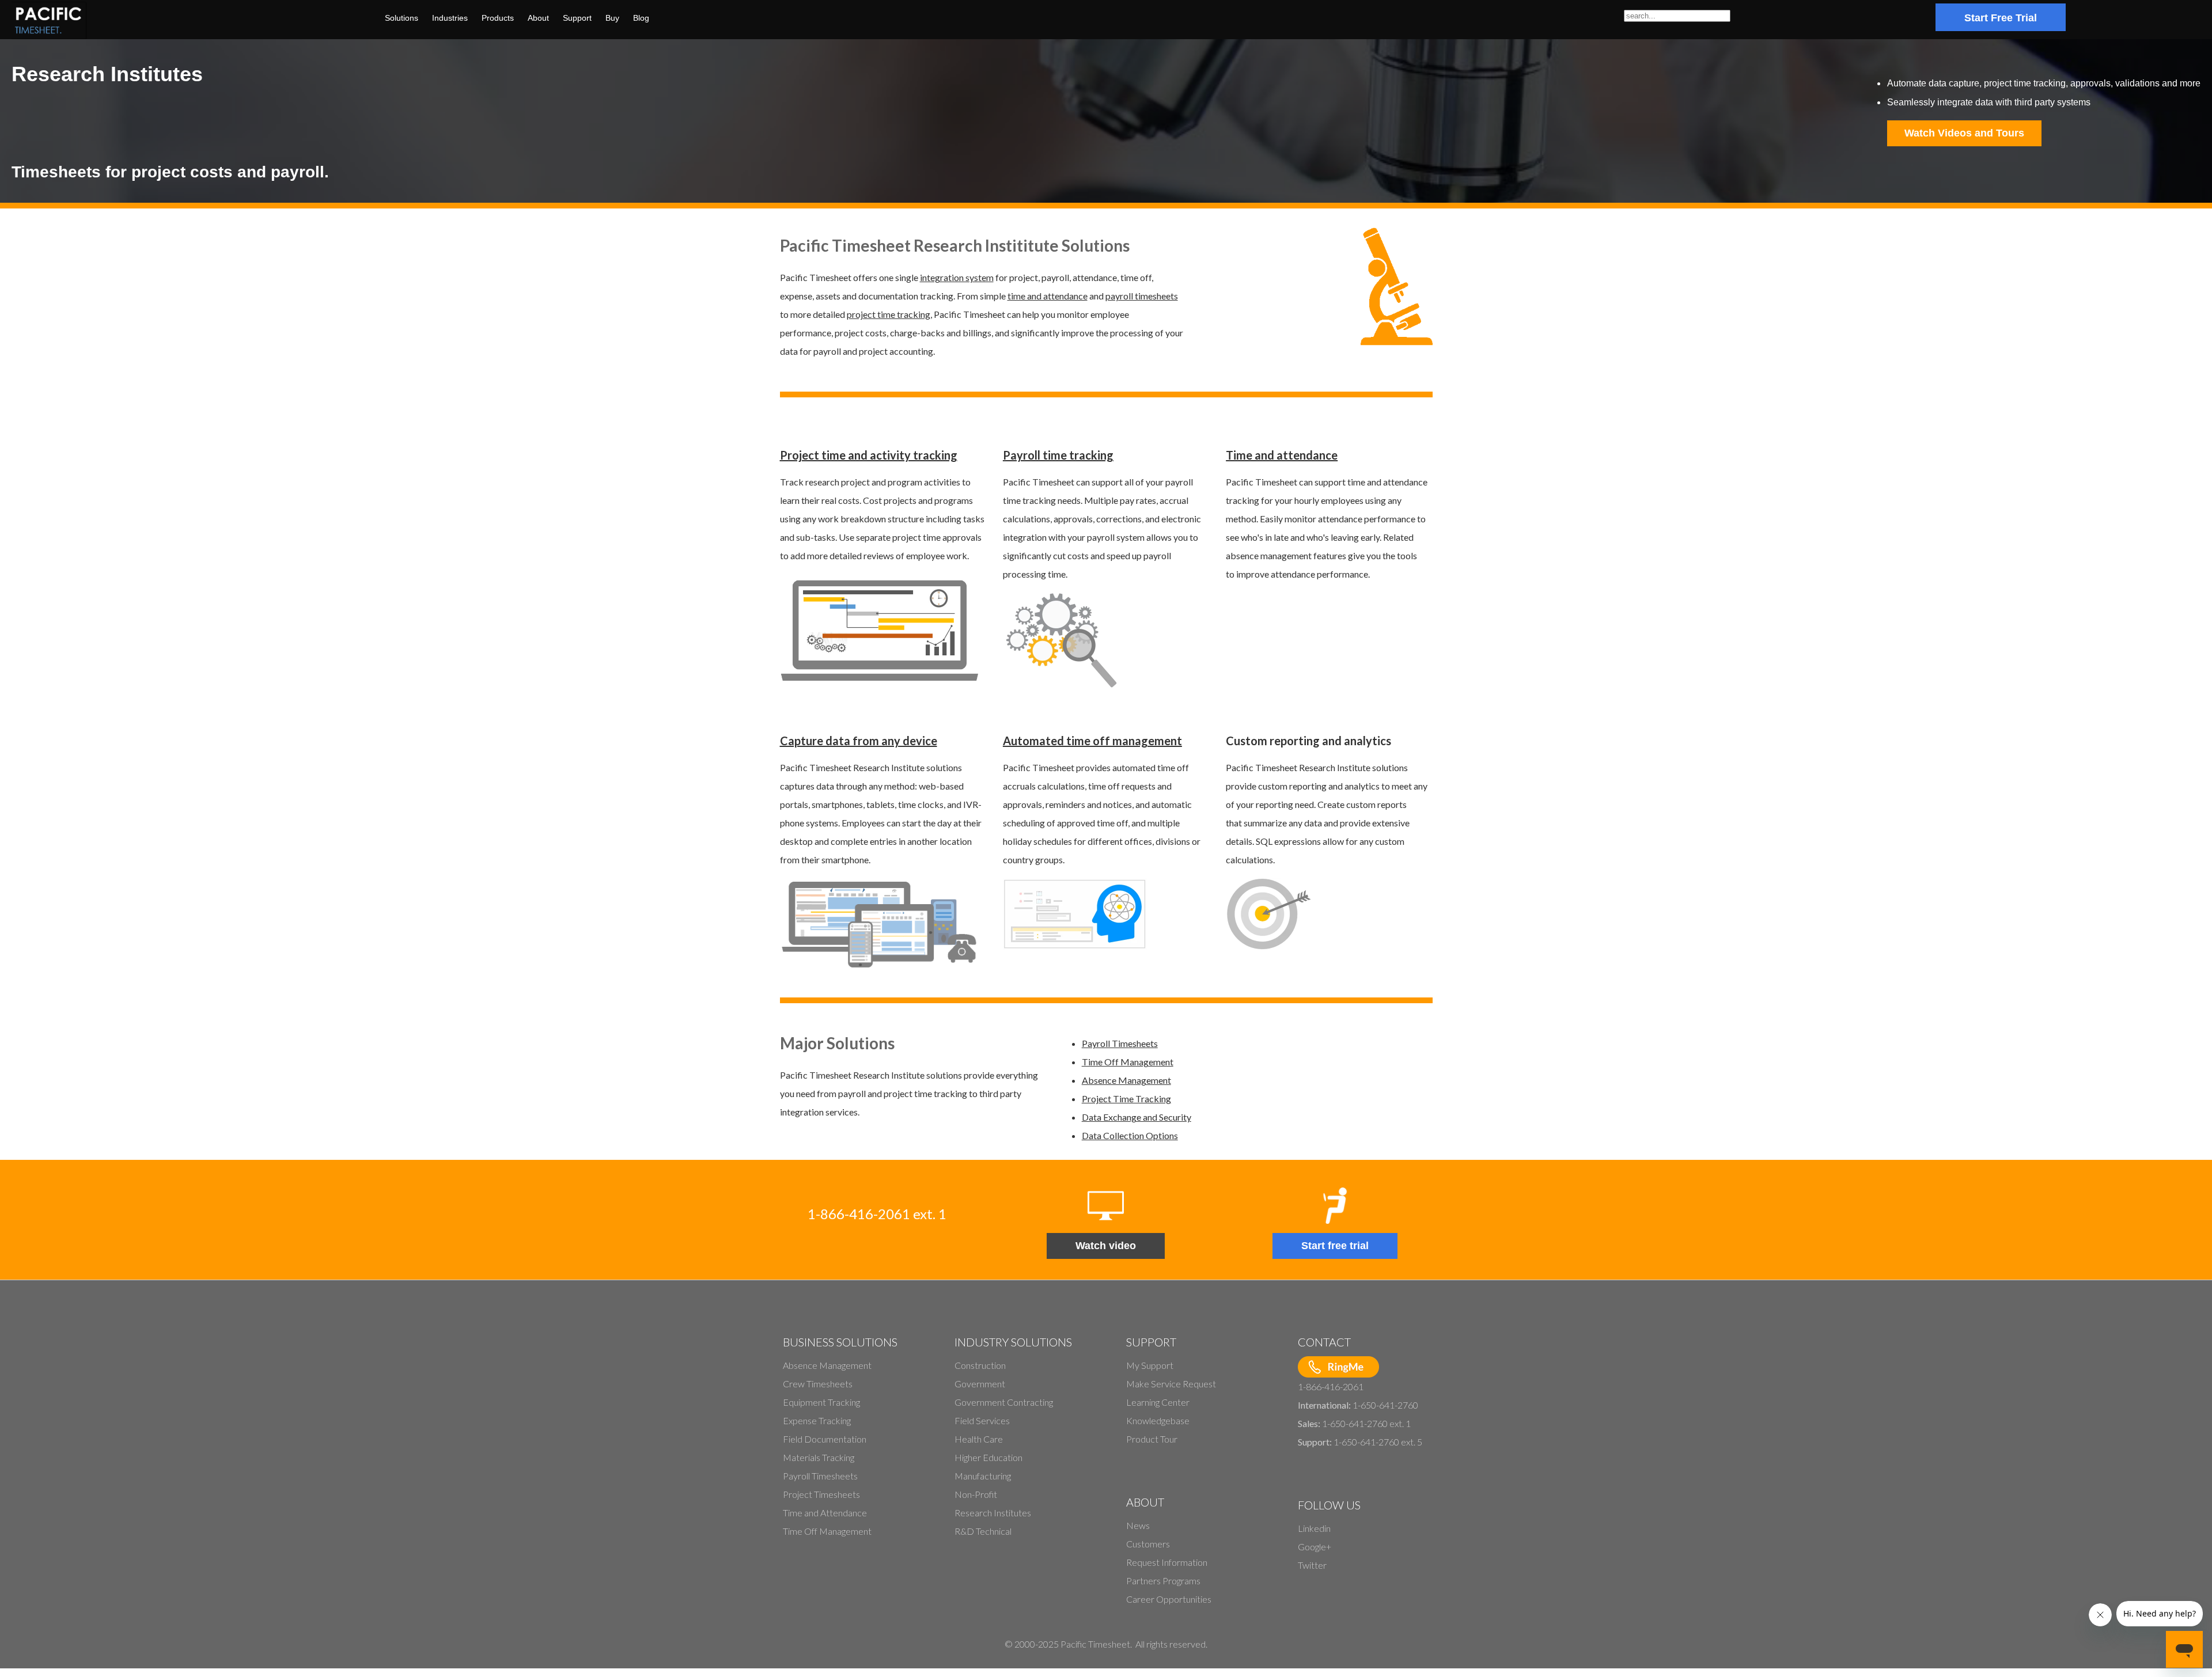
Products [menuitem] (498, 18)
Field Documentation (825, 1439)
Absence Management (1126, 1080)
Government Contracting (1004, 1402)
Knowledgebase (1158, 1420)
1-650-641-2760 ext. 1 (1366, 1423)
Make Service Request (1171, 1384)
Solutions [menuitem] (402, 18)
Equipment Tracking (821, 1402)
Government (980, 1384)
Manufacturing (983, 1476)
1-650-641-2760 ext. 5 (1378, 1442)
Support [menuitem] (577, 18)
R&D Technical (983, 1531)
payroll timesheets (1142, 296)
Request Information (1167, 1562)
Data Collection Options (1130, 1135)
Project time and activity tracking (869, 455)
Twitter (1312, 1565)
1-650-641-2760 (1385, 1405)
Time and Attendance (825, 1513)
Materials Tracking (819, 1457)
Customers (1148, 1544)
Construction (980, 1365)
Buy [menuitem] (612, 18)
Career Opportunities (1169, 1599)
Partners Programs (1163, 1581)
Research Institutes (993, 1513)
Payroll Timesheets (1120, 1043)
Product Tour (1152, 1439)
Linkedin (1314, 1528)
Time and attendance (1282, 455)
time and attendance (1048, 296)
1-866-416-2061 (1331, 1386)
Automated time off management (1092, 741)
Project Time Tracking (1126, 1099)
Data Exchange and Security (1137, 1117)
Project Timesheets (821, 1494)
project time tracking (889, 314)
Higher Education (988, 1457)
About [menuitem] (538, 18)
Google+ (1315, 1547)
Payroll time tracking (1058, 455)
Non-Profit (976, 1494)
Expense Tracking (817, 1420)
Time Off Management (1128, 1062)
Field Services (982, 1420)
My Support (1150, 1365)
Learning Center (1158, 1402)
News (1138, 1525)
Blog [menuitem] (641, 18)
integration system (957, 277)
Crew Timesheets (818, 1384)
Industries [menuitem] (450, 18)
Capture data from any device (859, 741)
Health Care (979, 1439)
